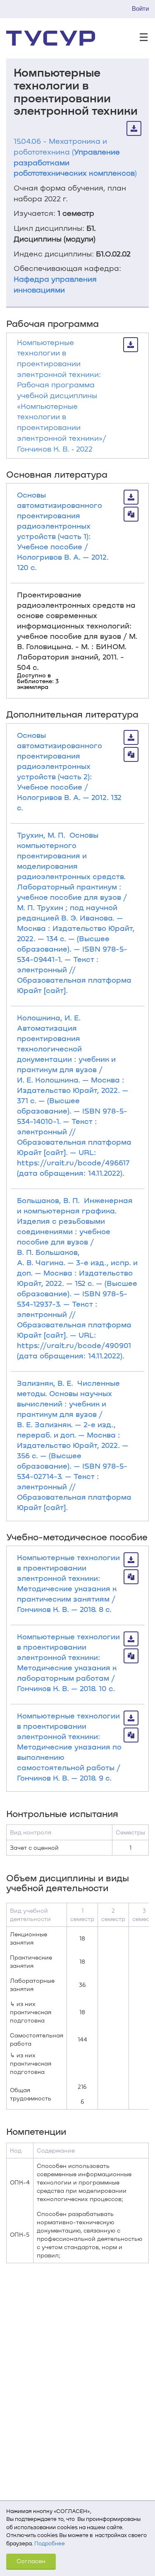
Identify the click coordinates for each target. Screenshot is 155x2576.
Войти (140, 8)
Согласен (31, 2561)
